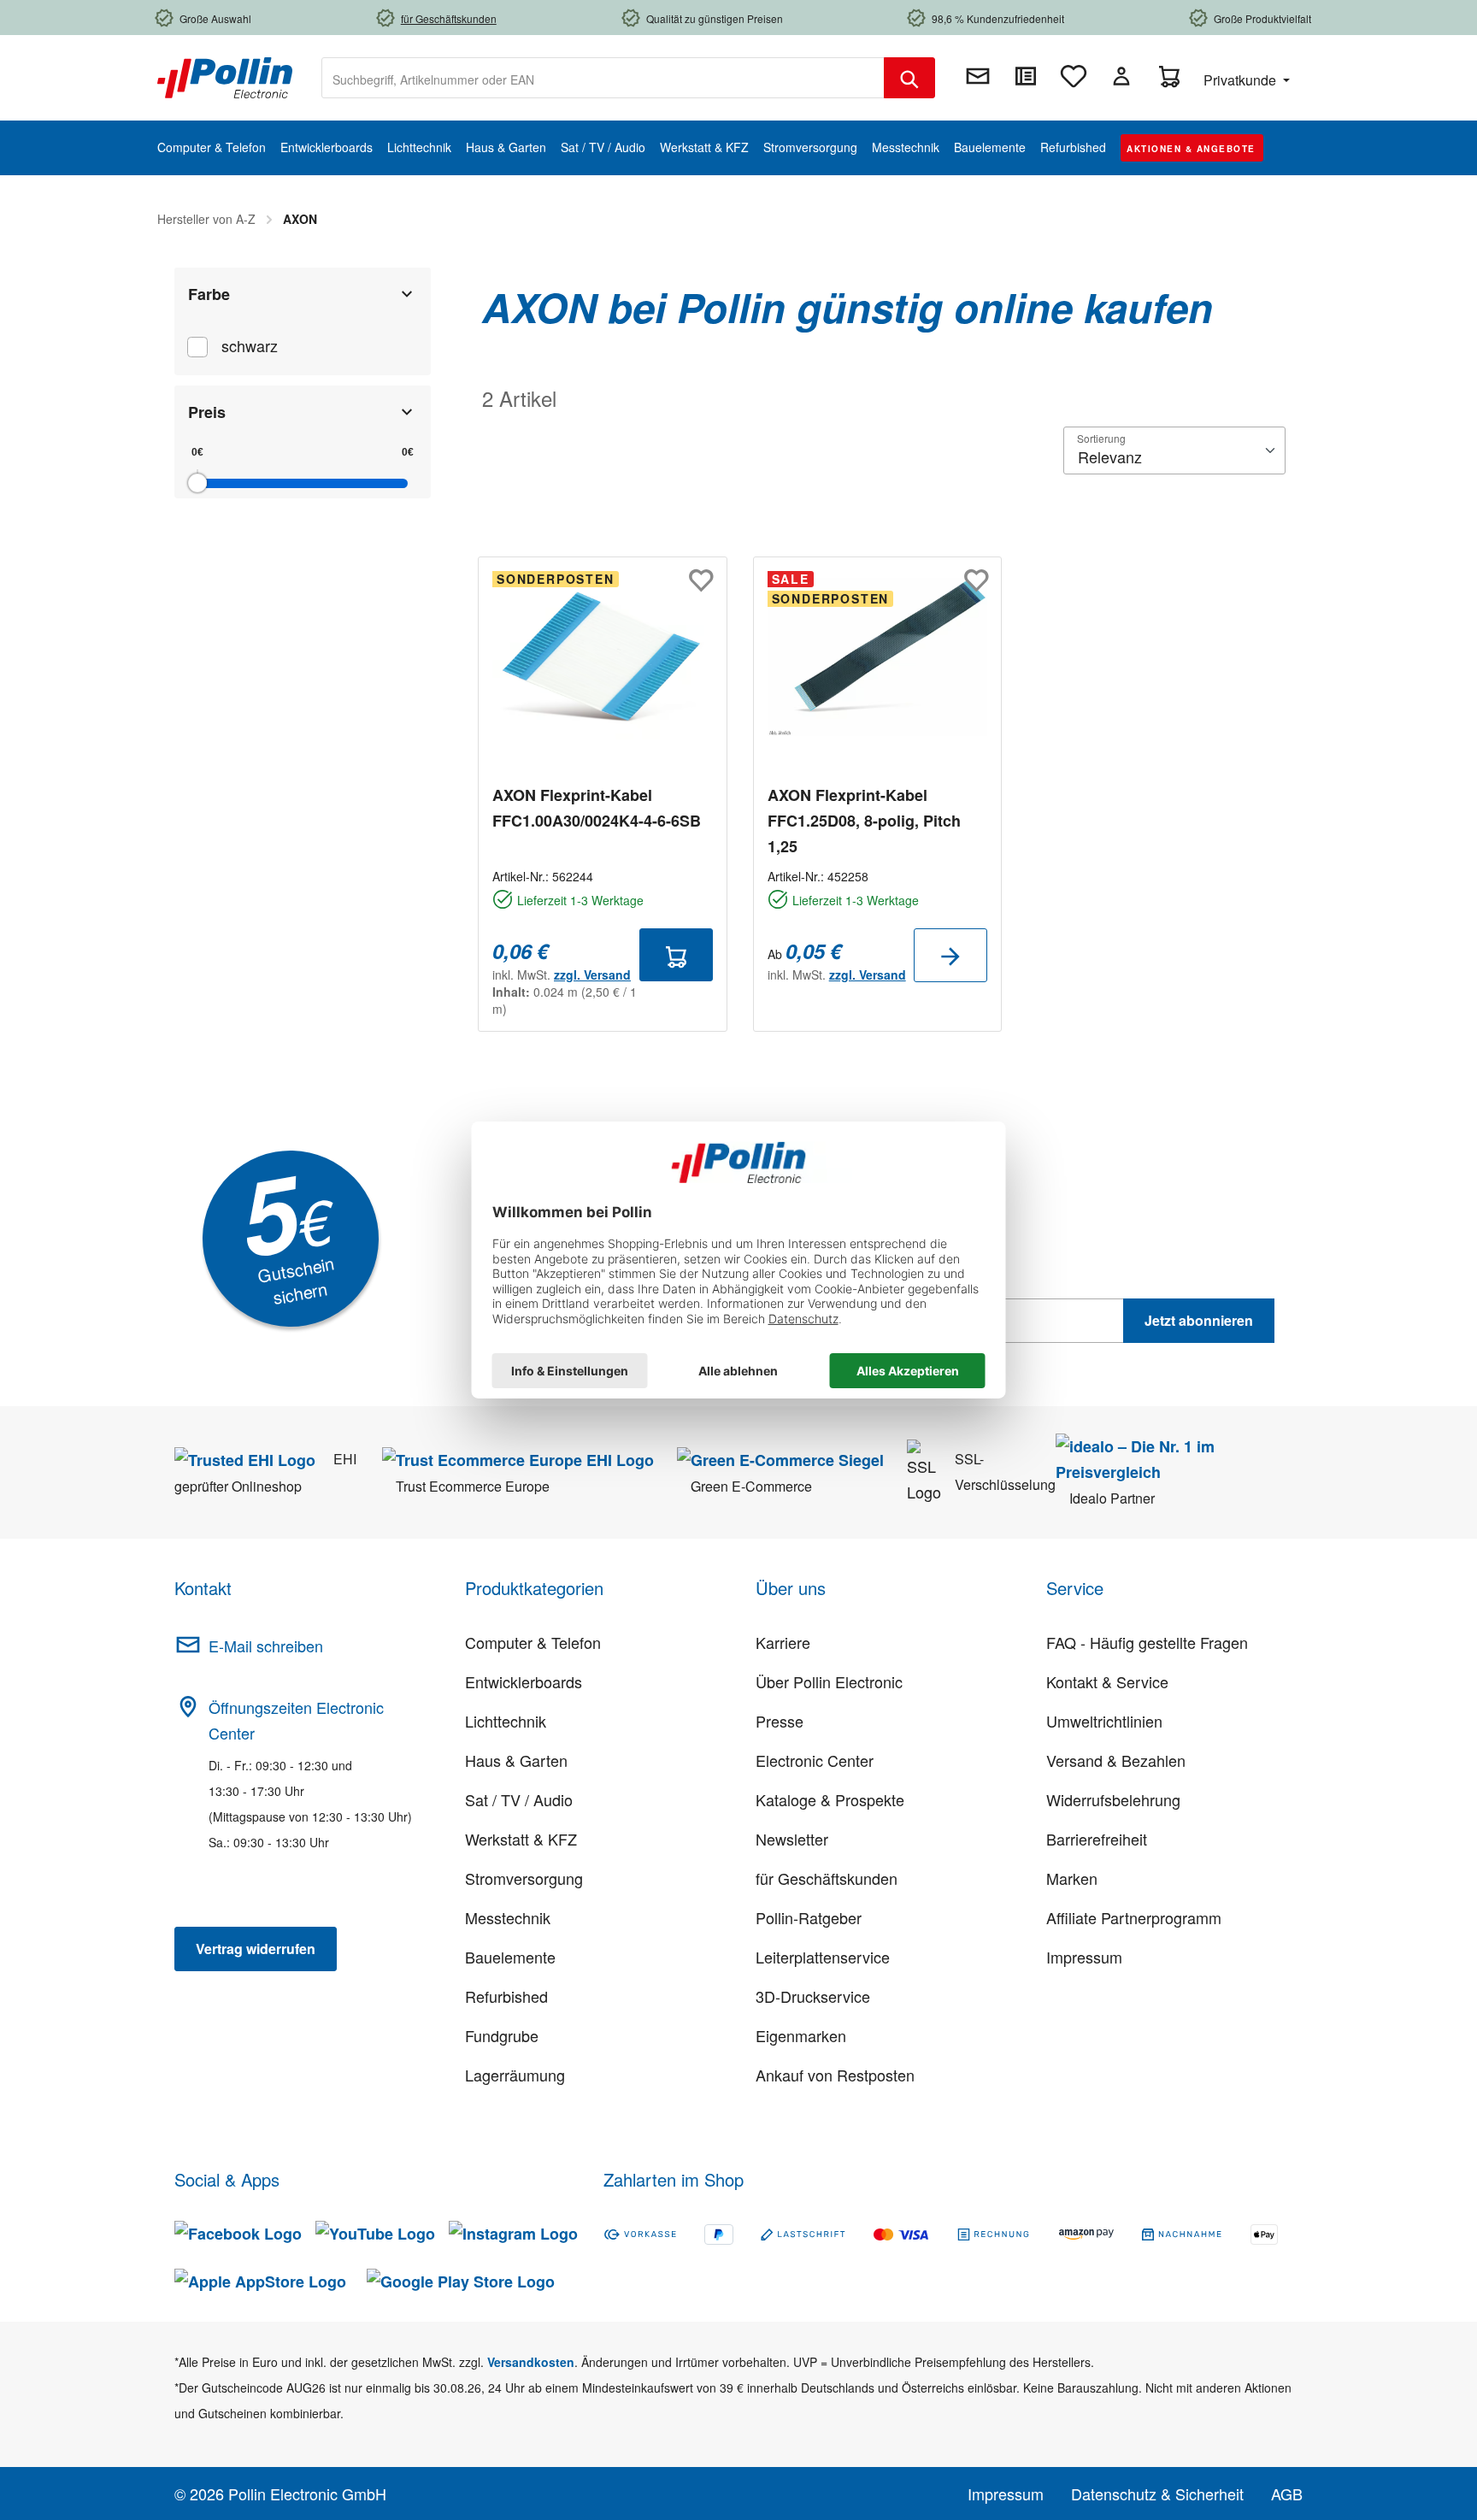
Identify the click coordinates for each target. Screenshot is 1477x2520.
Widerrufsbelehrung (1113, 1799)
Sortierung (1101, 438)
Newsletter (792, 1839)
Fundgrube (502, 2035)
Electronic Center (815, 1760)
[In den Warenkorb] (676, 955)
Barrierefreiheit (1097, 1839)
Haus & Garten (516, 1760)
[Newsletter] (978, 76)
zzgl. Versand (592, 974)
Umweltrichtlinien (1104, 1721)
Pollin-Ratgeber (809, 1917)
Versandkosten (531, 2362)
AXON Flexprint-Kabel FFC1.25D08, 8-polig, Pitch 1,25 (864, 821)
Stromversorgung (524, 1878)
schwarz (250, 345)
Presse (780, 1721)
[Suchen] (909, 78)
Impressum (1084, 1957)
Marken (1072, 1878)
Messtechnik (508, 1917)
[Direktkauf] (1026, 76)
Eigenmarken (801, 2035)
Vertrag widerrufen (256, 1949)
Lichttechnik (506, 1721)
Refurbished (506, 1996)
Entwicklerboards (524, 1681)
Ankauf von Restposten (835, 2075)
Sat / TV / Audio (519, 1799)
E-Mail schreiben (266, 1646)
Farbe (209, 294)
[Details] (950, 955)
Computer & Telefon (533, 1642)
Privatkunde (1242, 80)
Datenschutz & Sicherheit (1157, 2494)
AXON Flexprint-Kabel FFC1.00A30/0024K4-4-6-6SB (597, 808)
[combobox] (603, 78)
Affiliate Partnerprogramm (1134, 1917)
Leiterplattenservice (823, 1957)
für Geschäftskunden (827, 1878)
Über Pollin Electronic (829, 1681)
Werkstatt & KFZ (521, 1839)
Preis (207, 412)
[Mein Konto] (1121, 76)
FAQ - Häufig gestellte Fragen (1147, 1642)
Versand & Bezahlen (1116, 1760)
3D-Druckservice (813, 1996)
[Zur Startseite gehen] (225, 76)
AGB (1287, 2494)
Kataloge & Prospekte (830, 1799)
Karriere (783, 1642)
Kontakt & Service (1107, 1681)
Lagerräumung (515, 2075)
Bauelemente (510, 1957)
